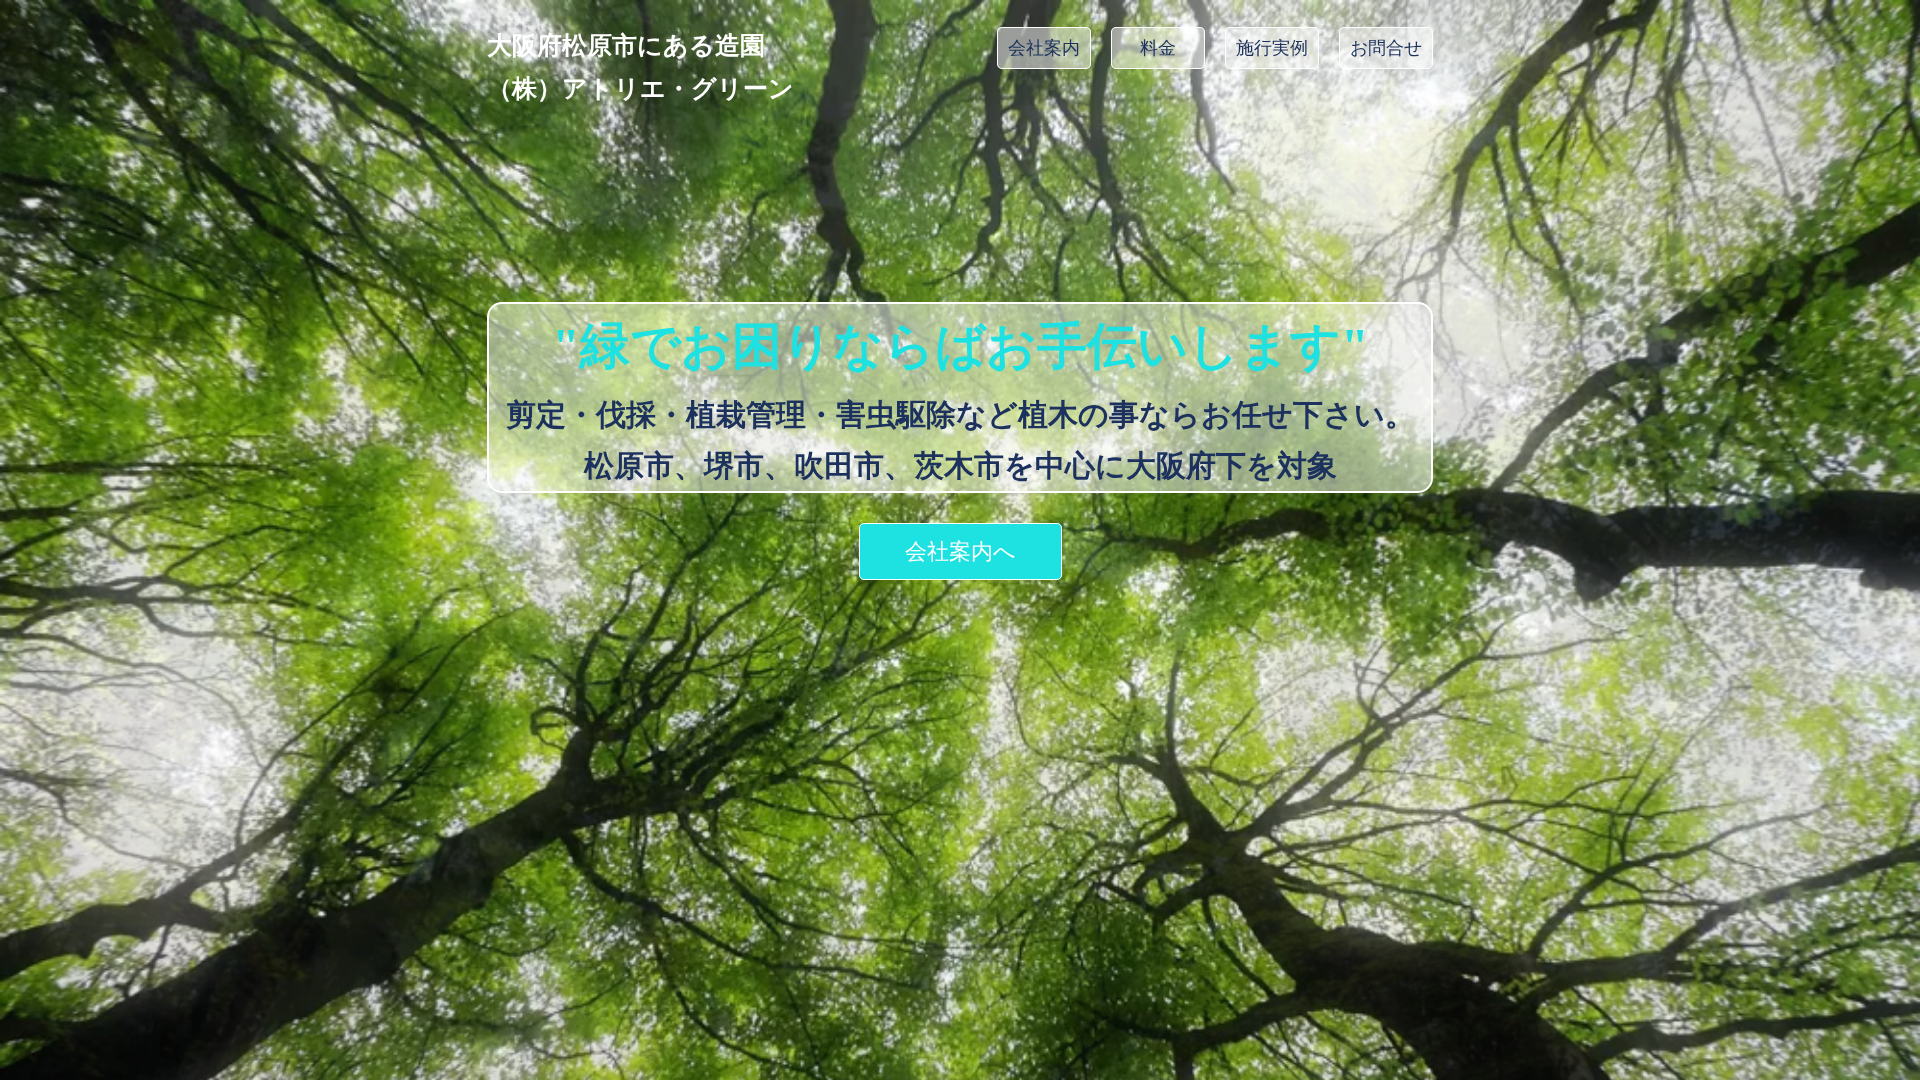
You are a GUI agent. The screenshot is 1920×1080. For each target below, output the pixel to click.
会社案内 (1044, 48)
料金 (1158, 48)
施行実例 (1272, 48)
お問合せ (1386, 48)
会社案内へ (960, 551)
